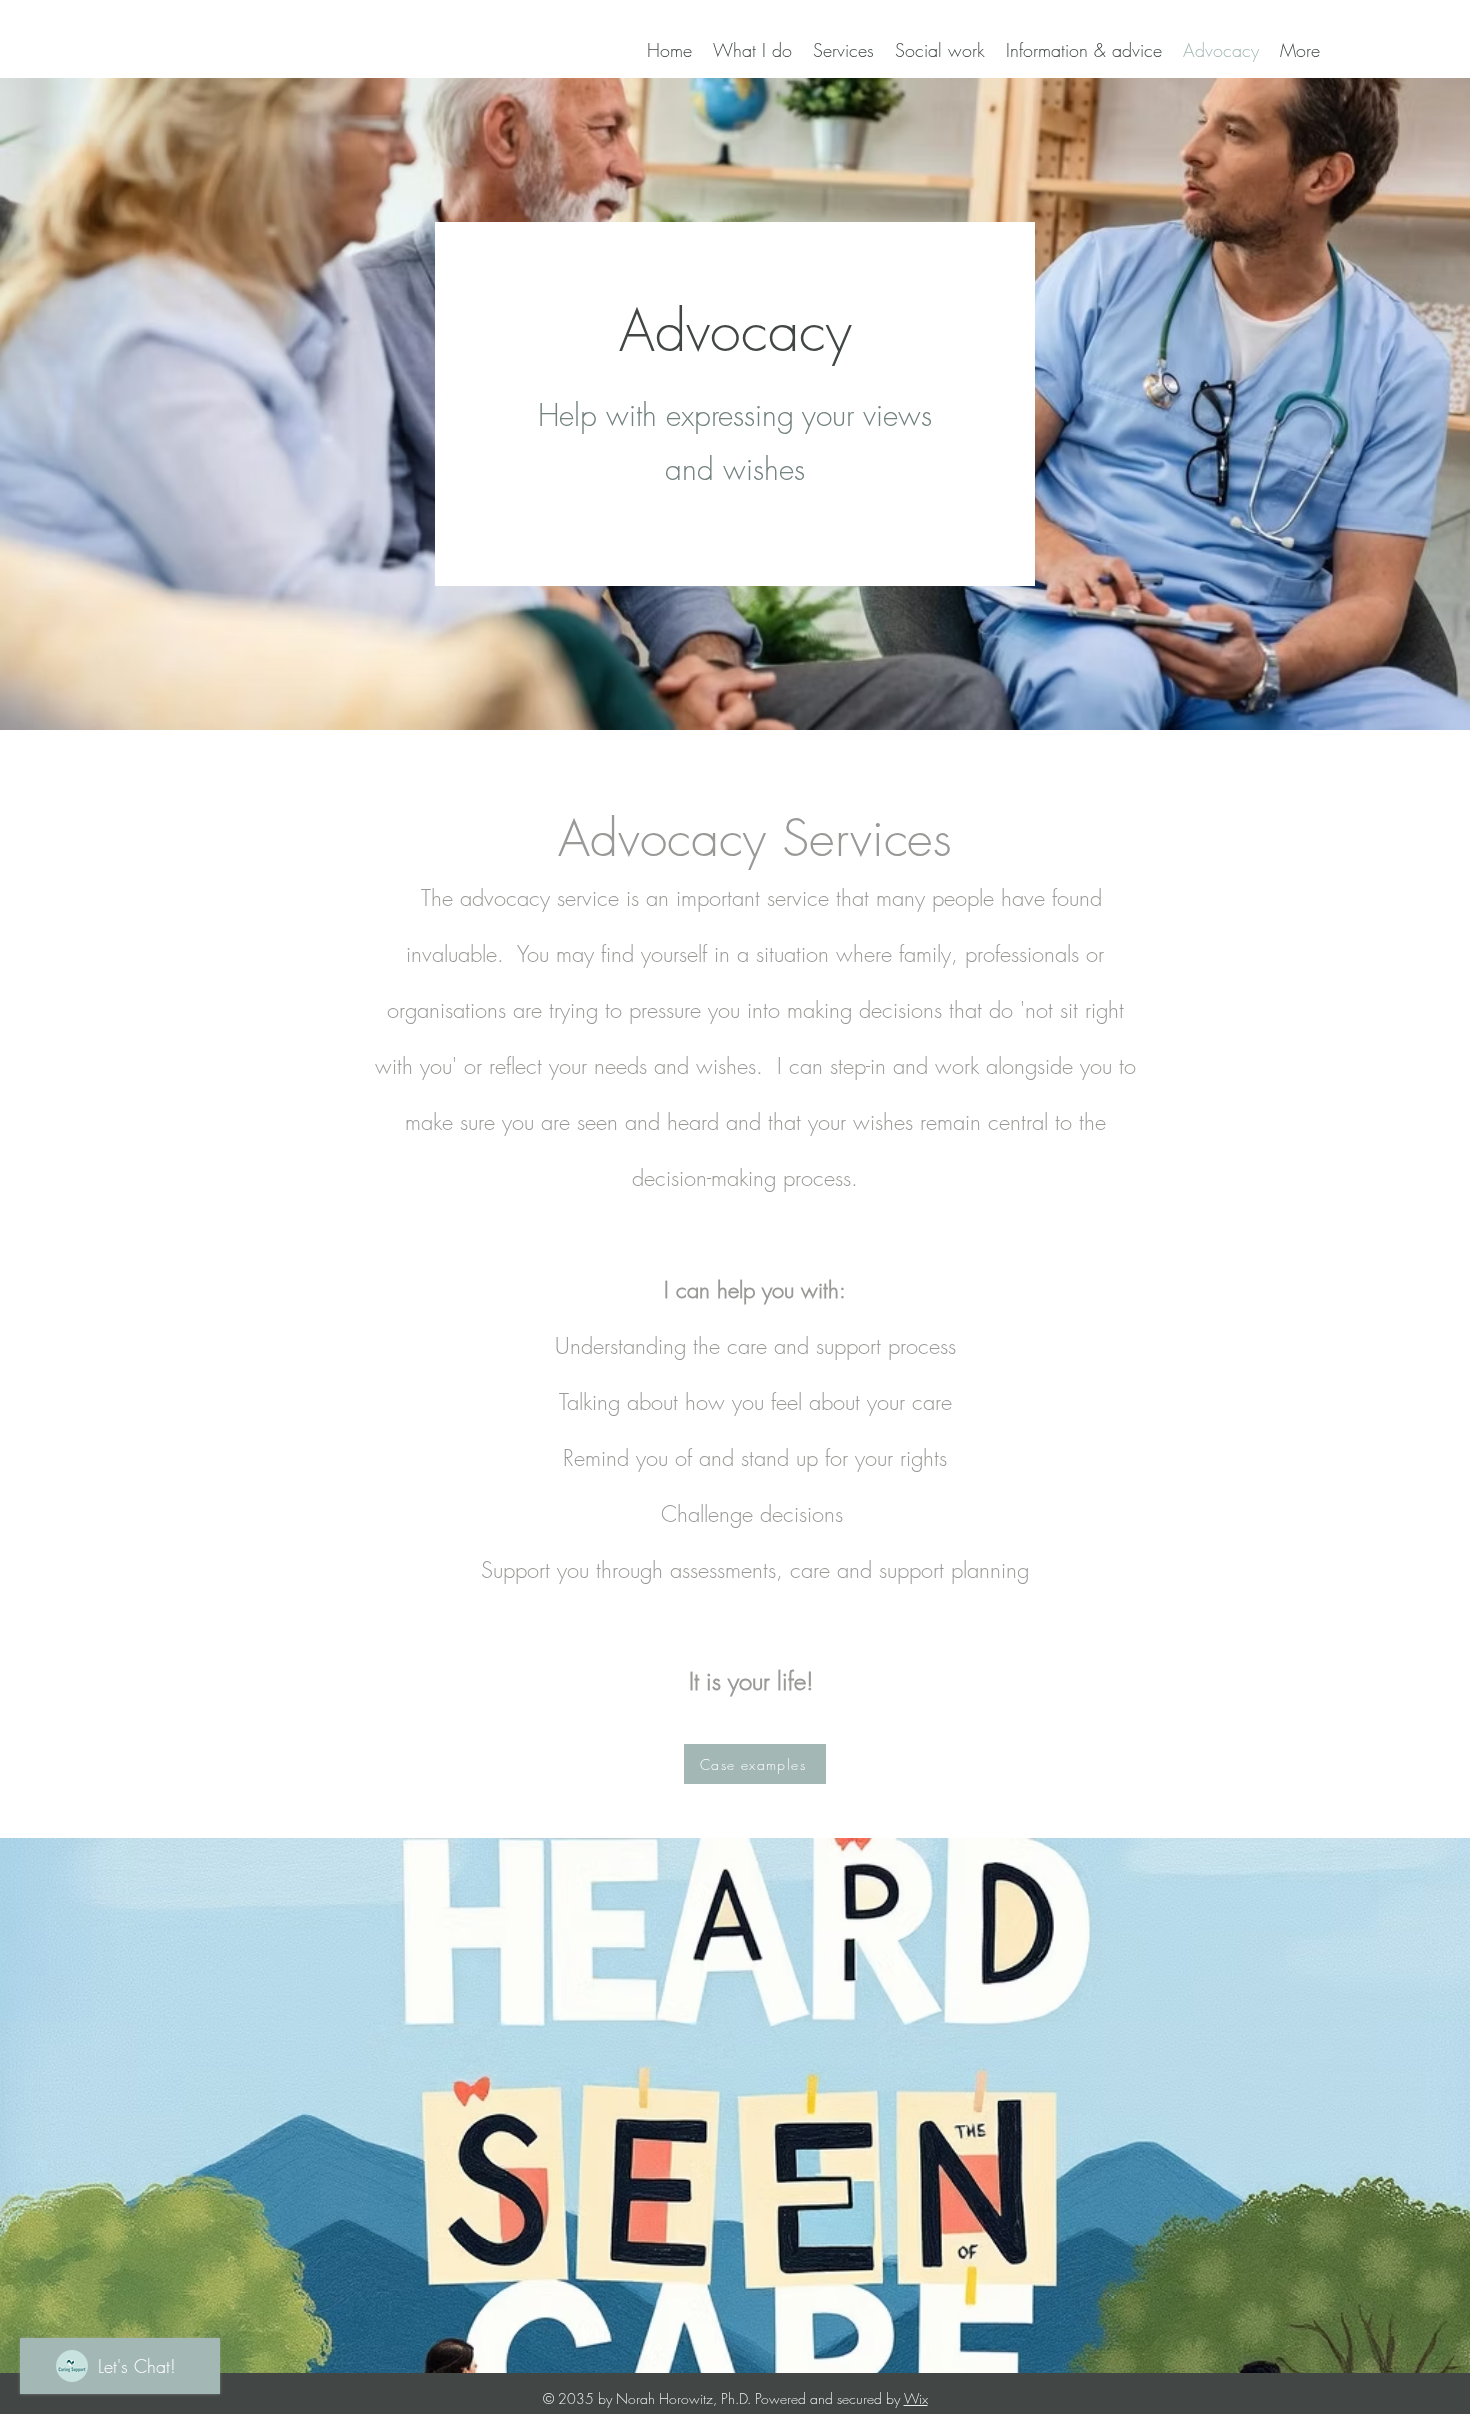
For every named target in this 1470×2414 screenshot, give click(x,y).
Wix (916, 2398)
